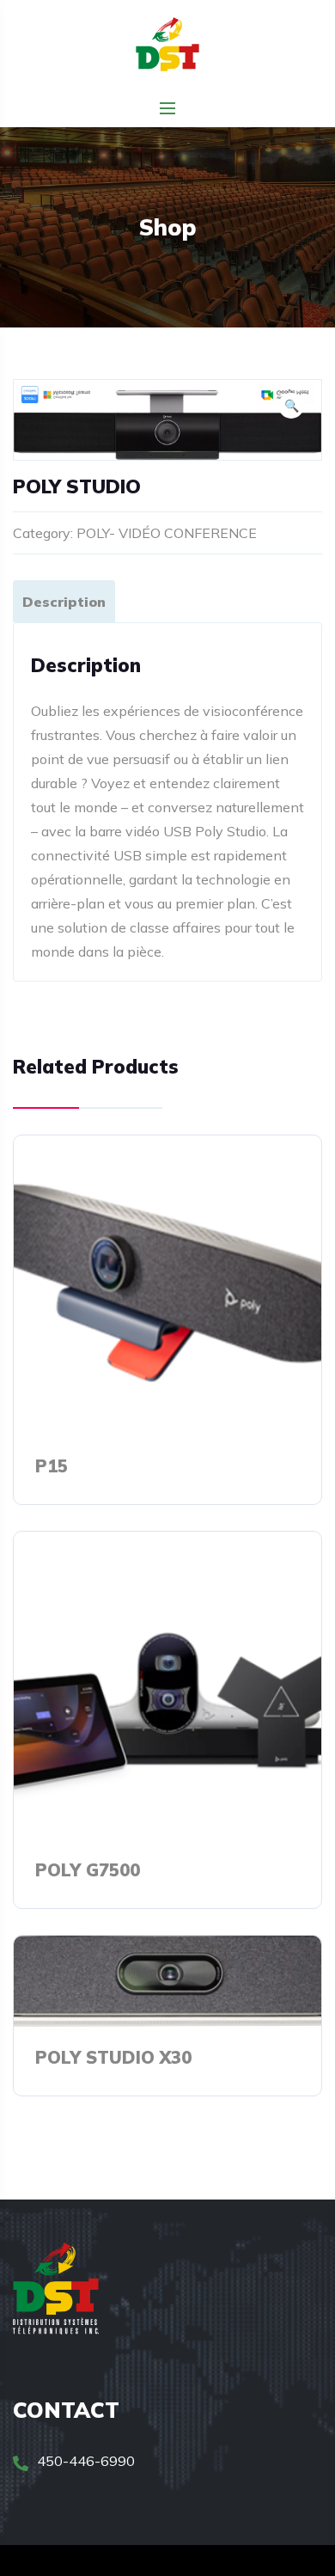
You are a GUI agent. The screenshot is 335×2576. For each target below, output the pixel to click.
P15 (52, 1466)
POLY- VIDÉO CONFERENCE (167, 533)
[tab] (64, 601)
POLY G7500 (88, 1870)
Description (64, 602)
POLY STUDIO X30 (113, 2057)
